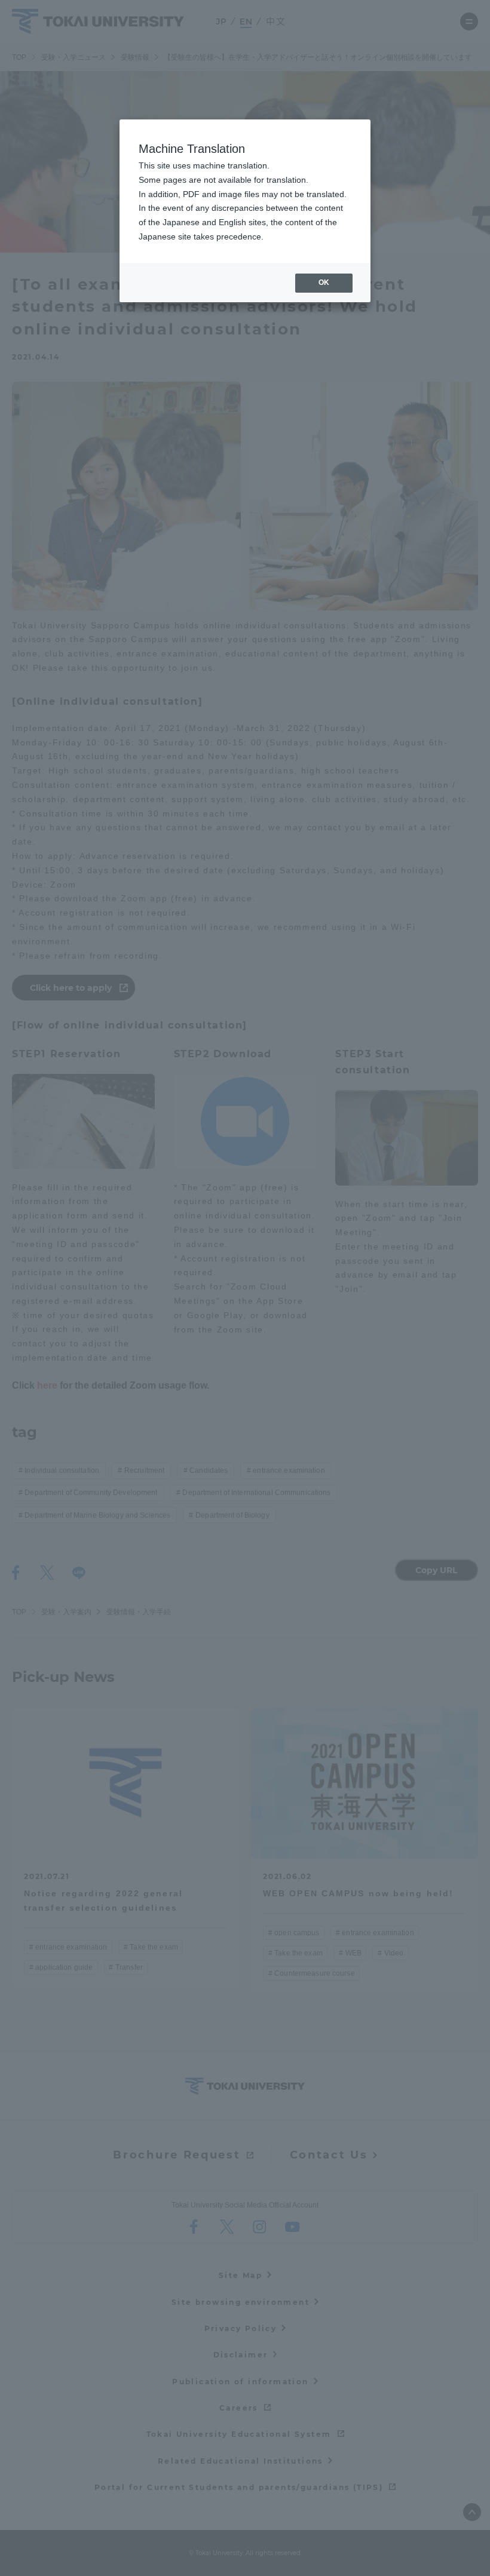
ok (324, 283)
